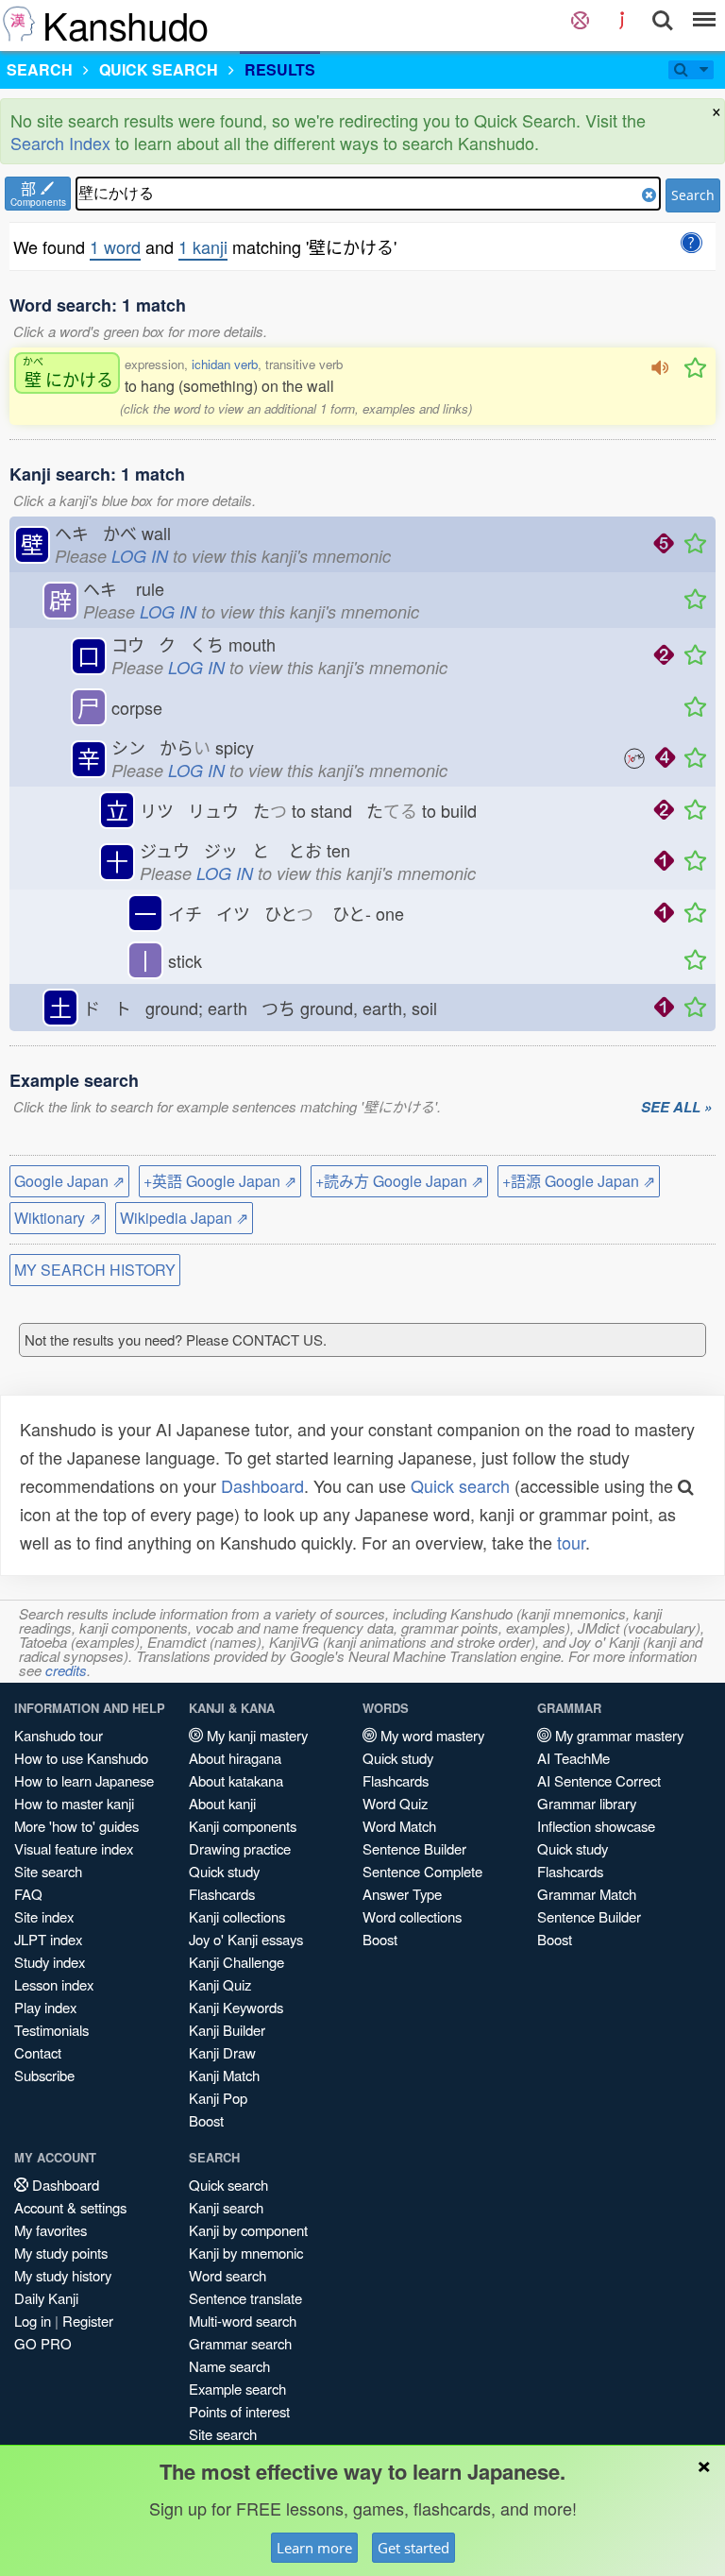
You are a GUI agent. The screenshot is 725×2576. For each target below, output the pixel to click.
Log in (33, 2321)
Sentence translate (245, 2298)
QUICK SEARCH (159, 69)
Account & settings (70, 2207)
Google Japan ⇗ (69, 1181)
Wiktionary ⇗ (58, 1218)
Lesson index (54, 1984)
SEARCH (40, 69)
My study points (61, 2253)
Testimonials (51, 2030)
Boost (206, 2120)
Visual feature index (74, 1848)
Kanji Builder (227, 2030)
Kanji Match (224, 2075)
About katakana (236, 1780)
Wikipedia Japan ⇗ (184, 1218)
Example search (237, 2389)
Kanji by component (248, 2230)
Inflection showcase (596, 1826)
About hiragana (235, 1758)
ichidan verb (225, 364)
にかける (68, 373)
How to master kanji (74, 1803)
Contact (38, 2052)
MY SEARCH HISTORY (95, 1270)
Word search (228, 2275)
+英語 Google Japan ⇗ (220, 1181)
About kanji (222, 1803)
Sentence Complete (422, 1871)
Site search (48, 1871)
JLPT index (48, 1939)
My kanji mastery (255, 1735)
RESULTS (280, 69)
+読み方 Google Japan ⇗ (399, 1181)
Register (88, 2321)
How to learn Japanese (84, 1780)
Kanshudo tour (59, 1735)
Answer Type (402, 1894)
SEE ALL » (676, 1108)
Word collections (412, 1916)
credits (66, 1670)
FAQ (28, 1894)
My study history (63, 2275)
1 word (115, 246)
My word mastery (430, 1735)
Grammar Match (587, 1894)
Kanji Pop (218, 2098)
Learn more (314, 2548)
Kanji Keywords (236, 2007)
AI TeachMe (573, 1758)
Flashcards (222, 1894)
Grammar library (587, 1803)
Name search (229, 2366)
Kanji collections (237, 1916)
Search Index (60, 143)
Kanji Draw (222, 2052)
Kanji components (243, 1826)
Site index (44, 1916)
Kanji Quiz (220, 1984)
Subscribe (44, 2075)
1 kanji (203, 246)
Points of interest (239, 2411)
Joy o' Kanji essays (246, 1939)
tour (571, 1542)
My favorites (51, 2230)
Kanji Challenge (236, 1962)
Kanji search (226, 2207)
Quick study (224, 1871)
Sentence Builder (414, 1848)
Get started (413, 2548)
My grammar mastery (617, 1735)
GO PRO (43, 2343)
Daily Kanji (46, 2298)
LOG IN (140, 556)
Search (693, 195)
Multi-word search (243, 2321)
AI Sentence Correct (599, 1780)
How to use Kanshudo (81, 1758)
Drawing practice (240, 1848)
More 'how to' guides (76, 1826)
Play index (45, 2007)
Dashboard (262, 1485)
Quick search (460, 1485)
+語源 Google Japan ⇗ (579, 1181)
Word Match (399, 1826)
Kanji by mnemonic (246, 2253)
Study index (50, 1962)
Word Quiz (395, 1803)
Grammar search (240, 2343)
